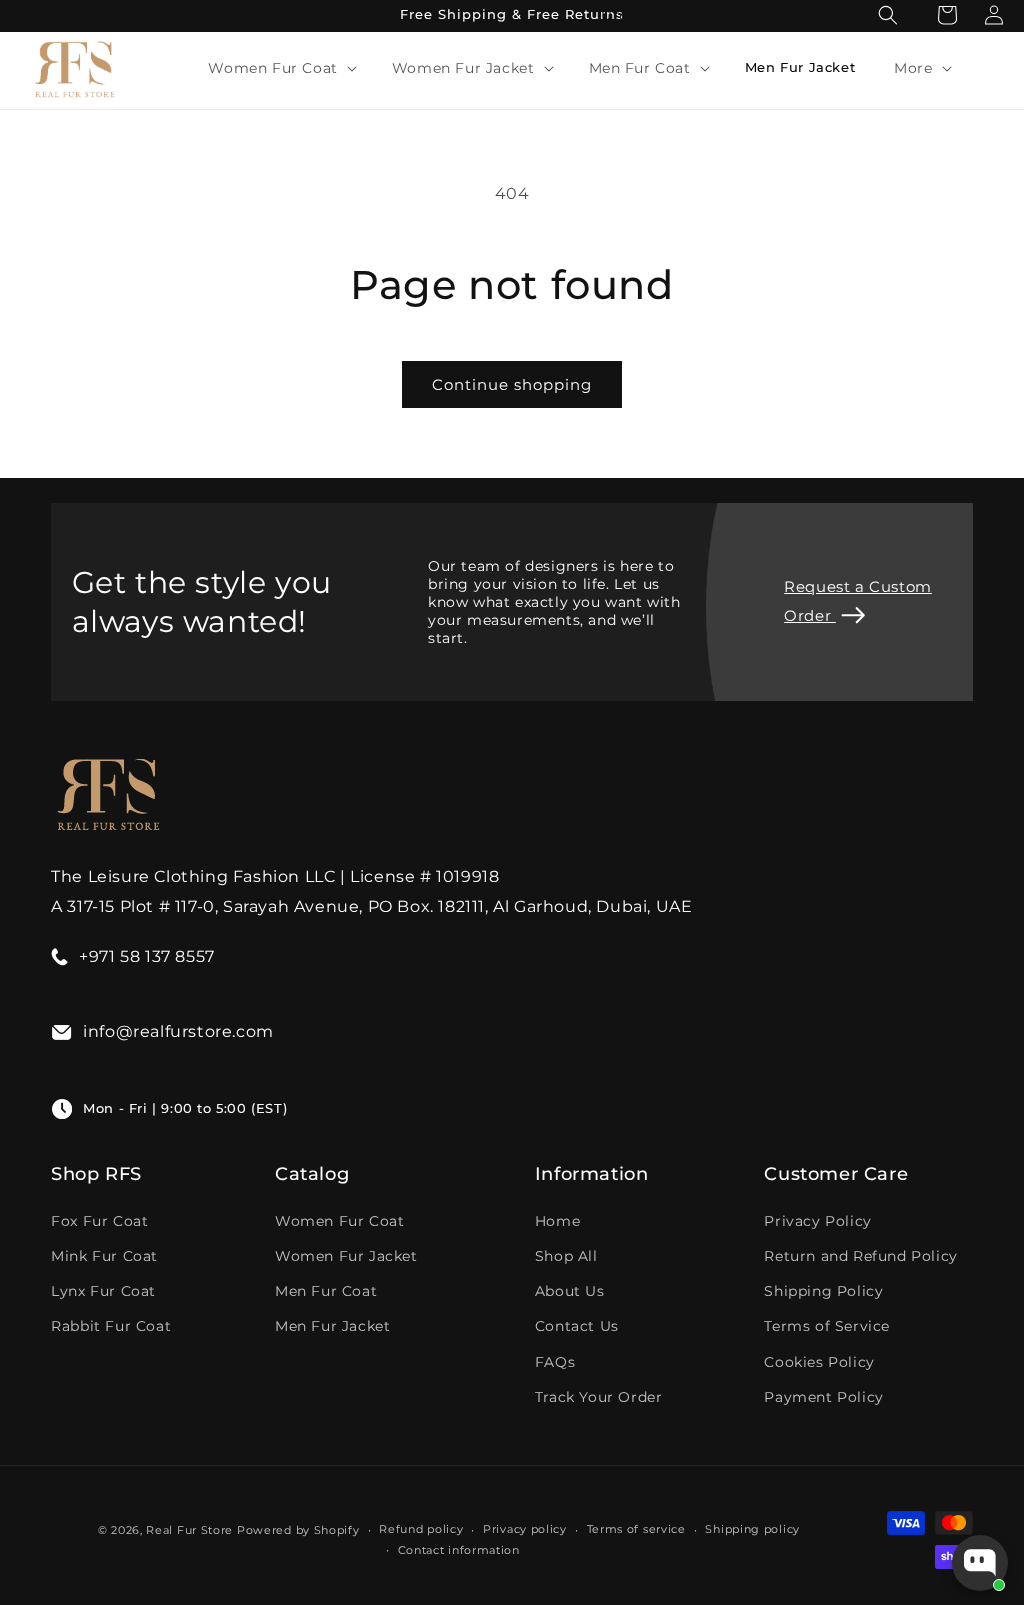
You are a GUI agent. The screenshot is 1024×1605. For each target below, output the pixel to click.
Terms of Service (827, 1326)
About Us (570, 1291)
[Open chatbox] (980, 1563)
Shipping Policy (823, 1291)
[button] (280, 68)
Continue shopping (512, 384)
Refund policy (421, 1529)
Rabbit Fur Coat (111, 1326)
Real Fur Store (189, 1530)
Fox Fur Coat (99, 1221)
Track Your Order (599, 1397)
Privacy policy (525, 1529)
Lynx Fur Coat (103, 1291)
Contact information (459, 1550)
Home (557, 1221)
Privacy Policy (817, 1221)
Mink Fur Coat (104, 1256)
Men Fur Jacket (332, 1326)
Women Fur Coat (339, 1221)
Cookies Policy (819, 1362)
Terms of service (636, 1529)
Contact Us (577, 1326)
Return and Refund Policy (860, 1256)
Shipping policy (752, 1529)
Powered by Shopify (298, 1530)
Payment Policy (823, 1397)
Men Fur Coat (326, 1291)
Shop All (566, 1256)
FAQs (555, 1362)
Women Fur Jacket (346, 1256)
